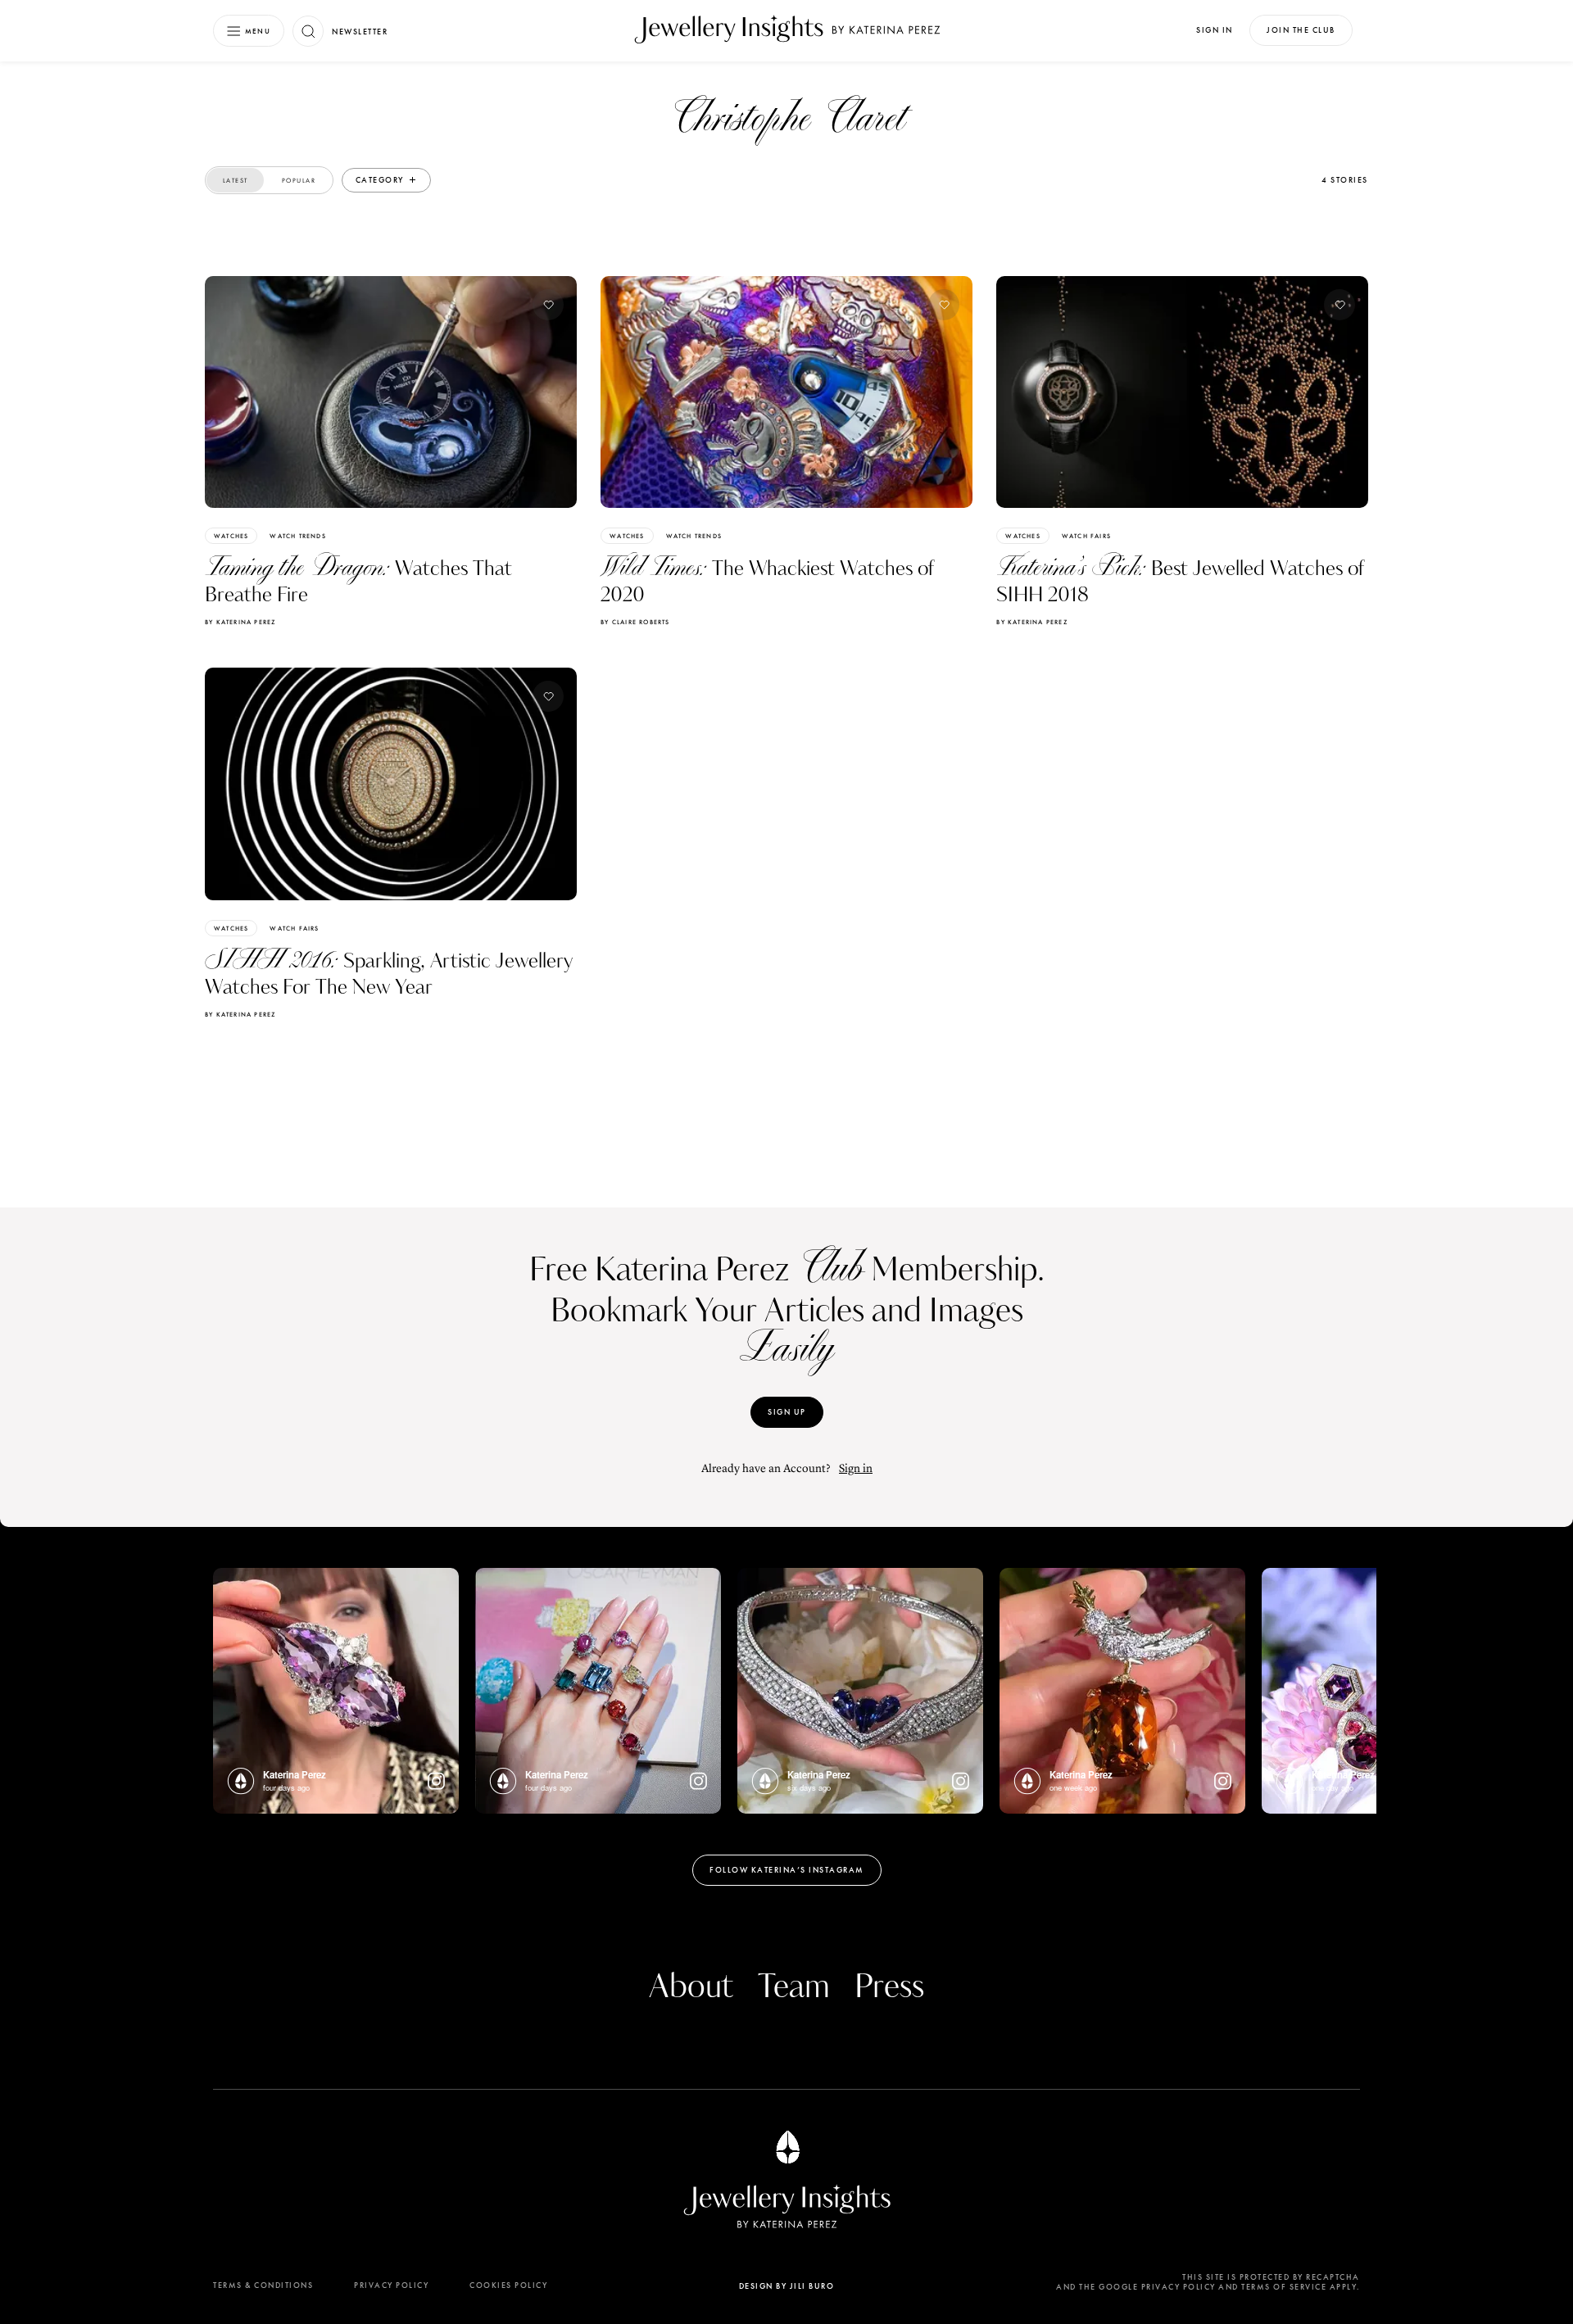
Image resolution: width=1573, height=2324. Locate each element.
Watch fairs (1086, 536)
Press (889, 1987)
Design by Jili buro (787, 2286)
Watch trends (297, 536)
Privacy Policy (391, 2285)
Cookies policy (508, 2285)
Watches (231, 536)
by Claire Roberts (635, 622)
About (691, 1987)
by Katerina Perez (240, 622)
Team (794, 1987)
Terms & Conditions (263, 2285)
